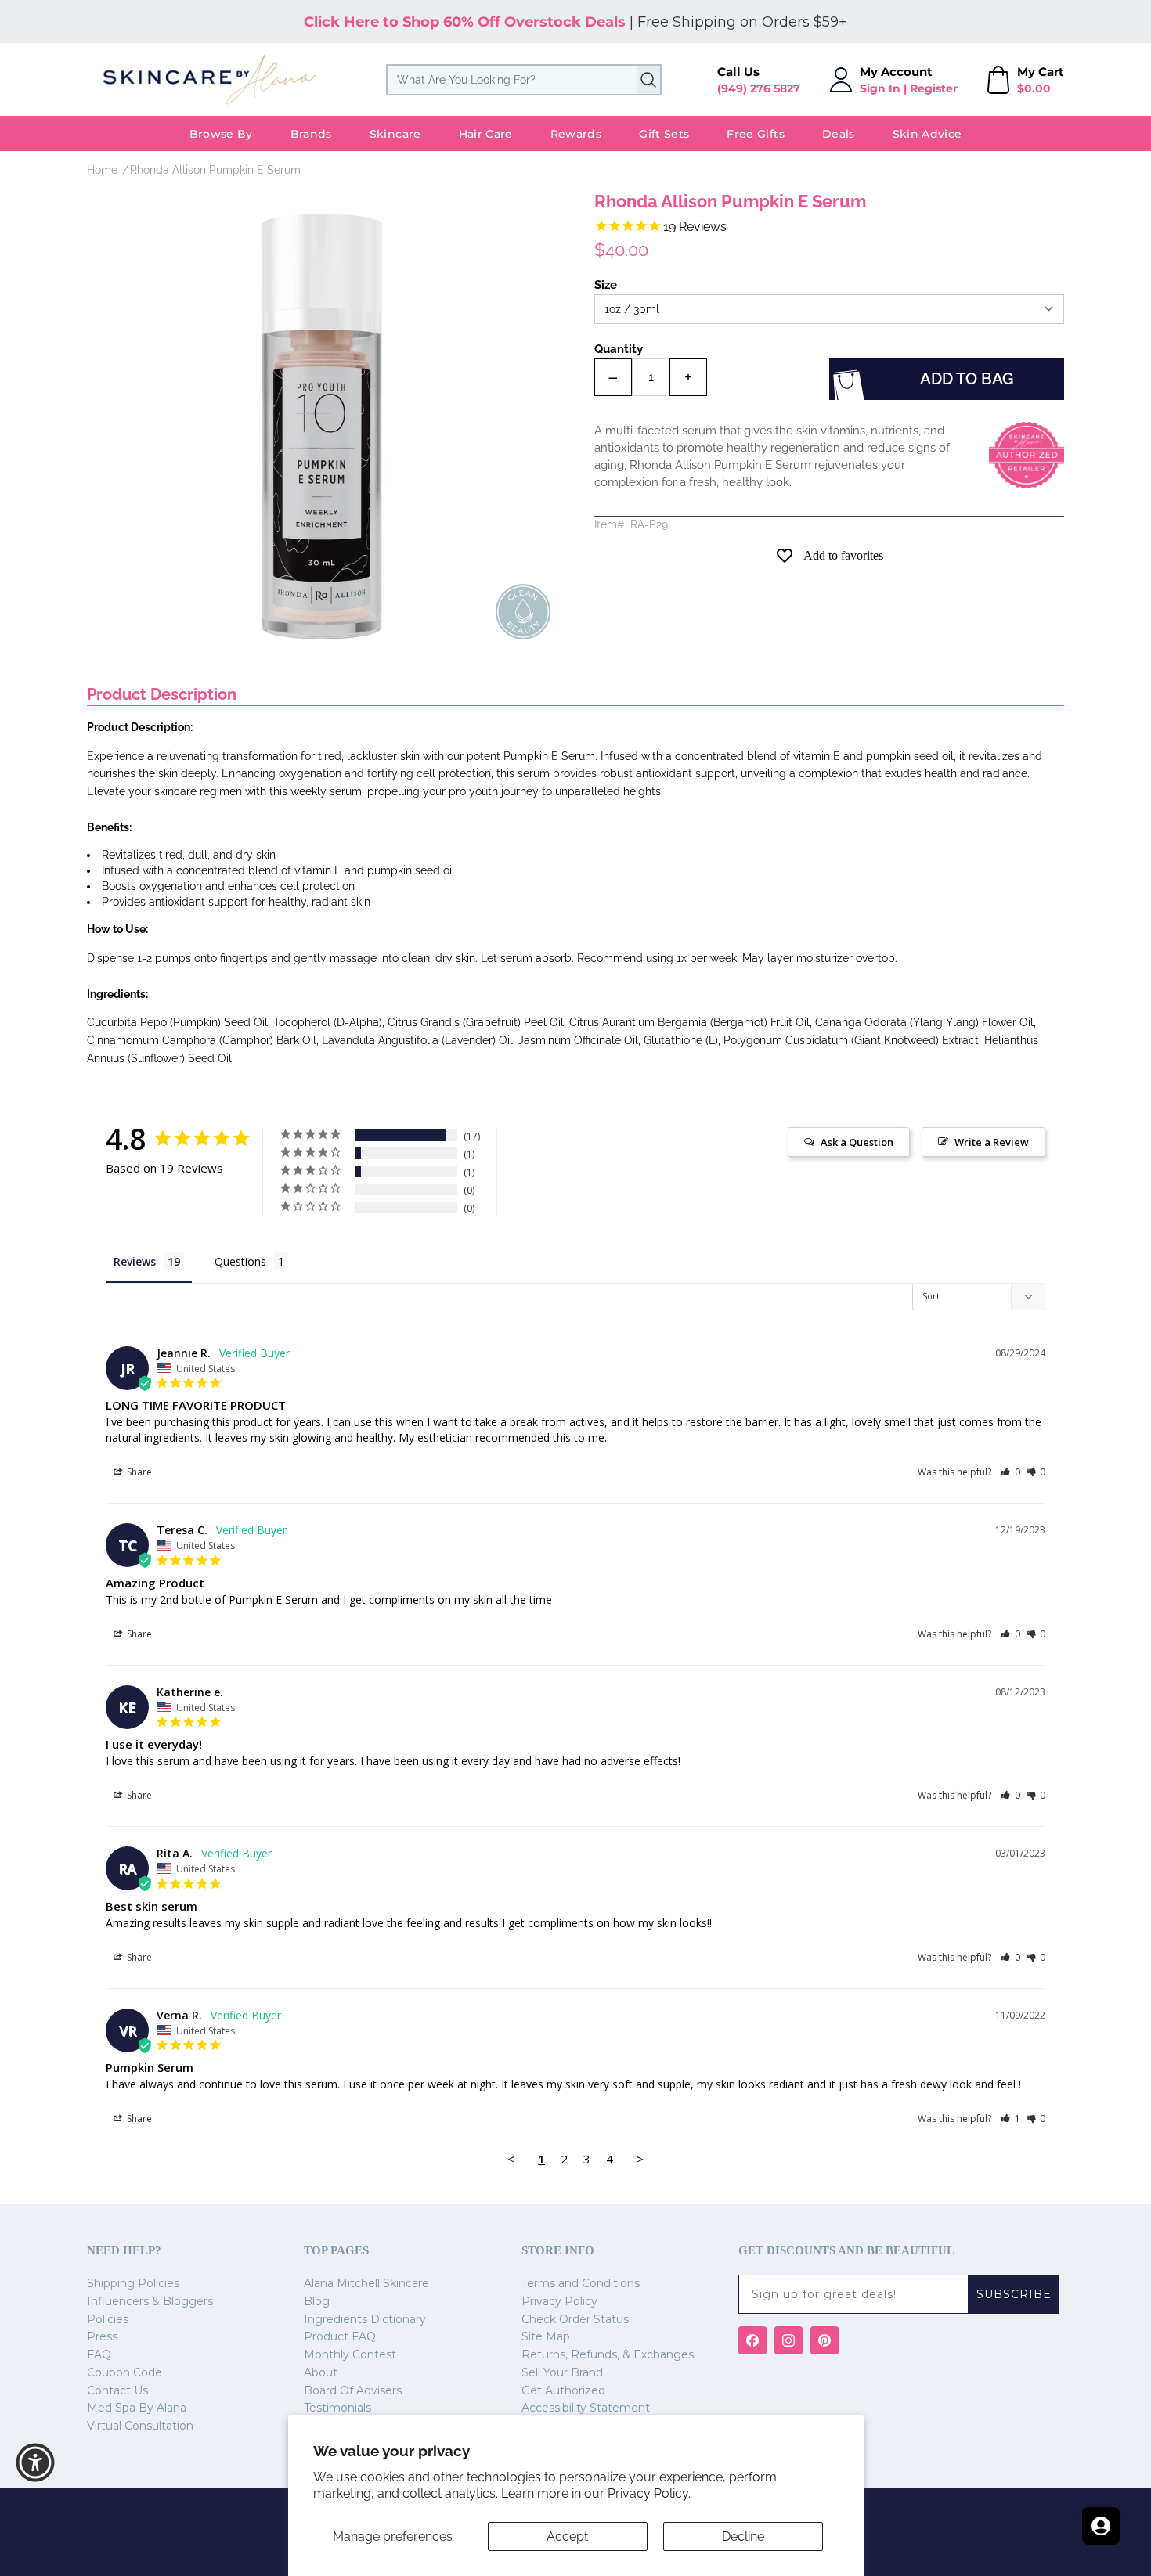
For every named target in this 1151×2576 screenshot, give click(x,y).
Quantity (619, 349)
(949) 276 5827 (759, 88)
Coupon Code (124, 2372)
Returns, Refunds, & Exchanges (608, 2354)
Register (934, 88)
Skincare (395, 134)
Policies (108, 2319)
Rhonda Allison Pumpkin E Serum (215, 170)
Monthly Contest (350, 2354)
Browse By (221, 134)
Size (606, 285)
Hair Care (486, 134)
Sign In (880, 88)
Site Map (546, 2336)
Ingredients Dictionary (365, 2319)
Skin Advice (927, 134)
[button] (1010, 1472)
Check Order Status (575, 2319)
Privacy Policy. (649, 2493)
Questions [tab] (240, 1261)
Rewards (576, 134)
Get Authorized (563, 2390)
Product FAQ (340, 2336)
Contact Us (117, 2390)
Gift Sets (664, 134)
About (321, 2372)
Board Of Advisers (353, 2390)
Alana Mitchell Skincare (366, 2283)
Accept (567, 2536)
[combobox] (524, 80)
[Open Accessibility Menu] (35, 2463)
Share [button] (138, 1472)
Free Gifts (756, 134)
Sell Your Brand (562, 2372)
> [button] (640, 2159)
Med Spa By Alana (137, 2408)
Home (102, 170)
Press (102, 2336)
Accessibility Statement (586, 2408)
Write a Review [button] (992, 1142)
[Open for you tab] (1101, 2526)
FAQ (99, 2354)
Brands (311, 134)
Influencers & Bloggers (150, 2301)
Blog (317, 2301)
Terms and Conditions (581, 2283)
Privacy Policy (559, 2301)
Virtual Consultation (140, 2426)
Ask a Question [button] (857, 1142)
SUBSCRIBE (1014, 2294)
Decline (743, 2536)
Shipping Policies (133, 2283)
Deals (839, 134)
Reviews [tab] (135, 1261)
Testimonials (337, 2408)
